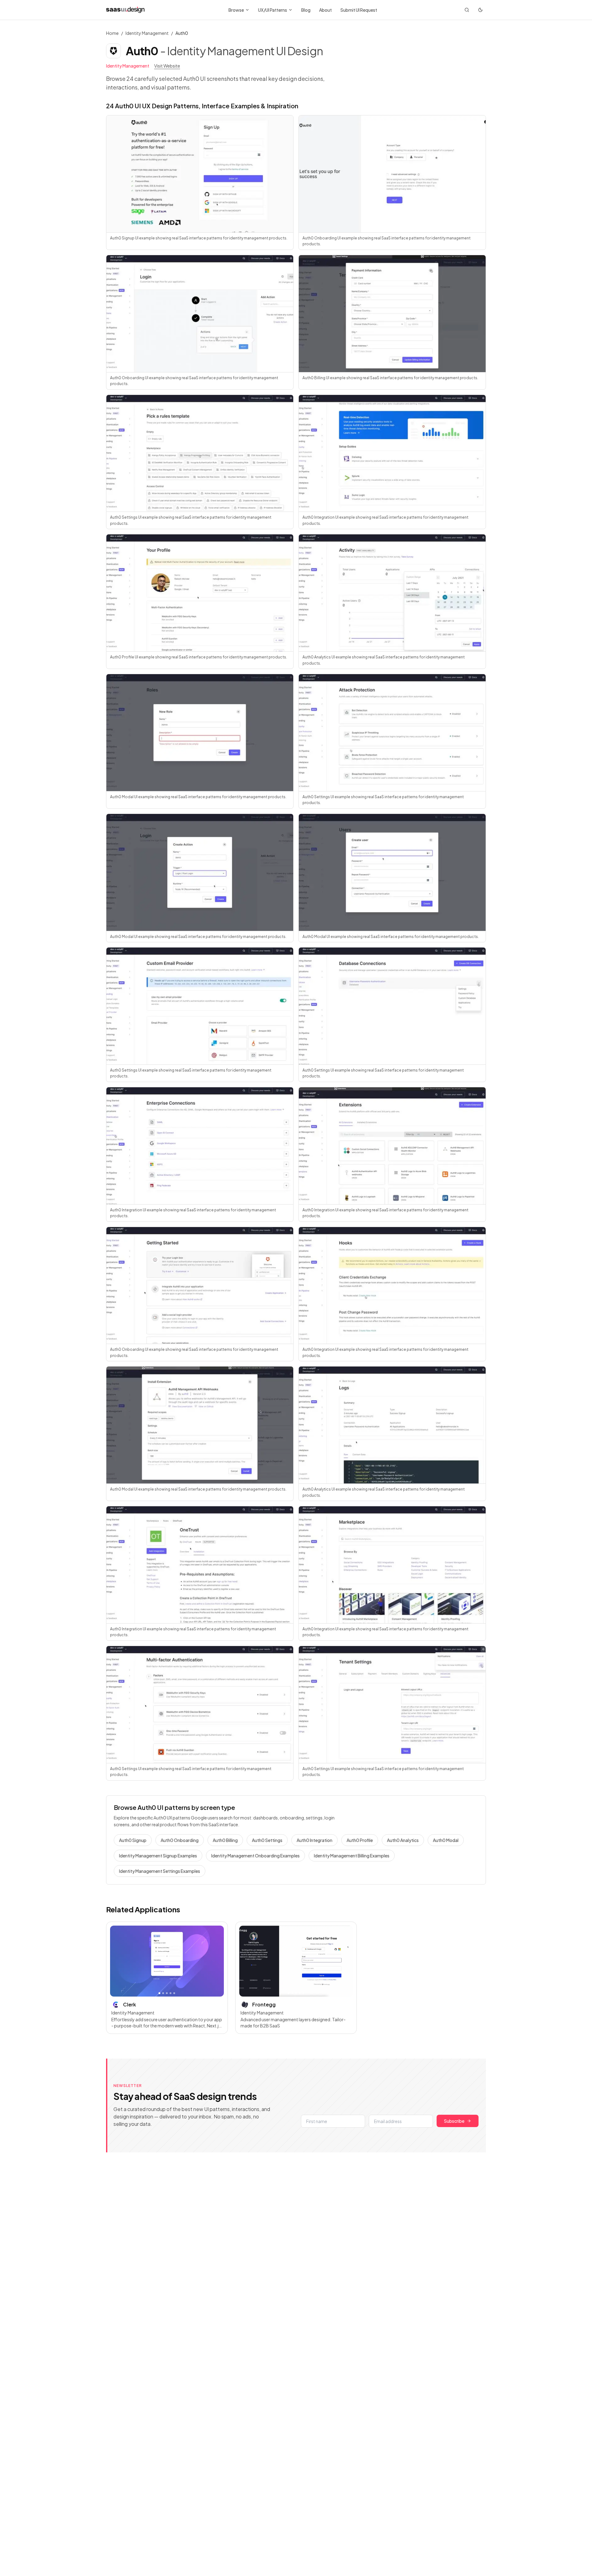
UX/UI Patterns (273, 10)
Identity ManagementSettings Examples (160, 1871)
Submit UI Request (359, 10)
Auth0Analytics (403, 1840)
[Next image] (216, 1961)
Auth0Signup (133, 1840)
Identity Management (147, 33)
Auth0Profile (360, 1840)
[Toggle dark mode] (480, 10)
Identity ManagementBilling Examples (352, 1856)
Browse (236, 10)
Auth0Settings (267, 1840)
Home (112, 33)
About (325, 10)
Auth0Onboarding (180, 1840)
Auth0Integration (314, 1840)
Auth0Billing (225, 1840)
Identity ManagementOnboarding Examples (255, 1856)
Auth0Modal (446, 1840)
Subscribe (454, 2121)
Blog (306, 10)
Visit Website (167, 66)
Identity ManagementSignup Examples (158, 1856)
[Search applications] (467, 10)
